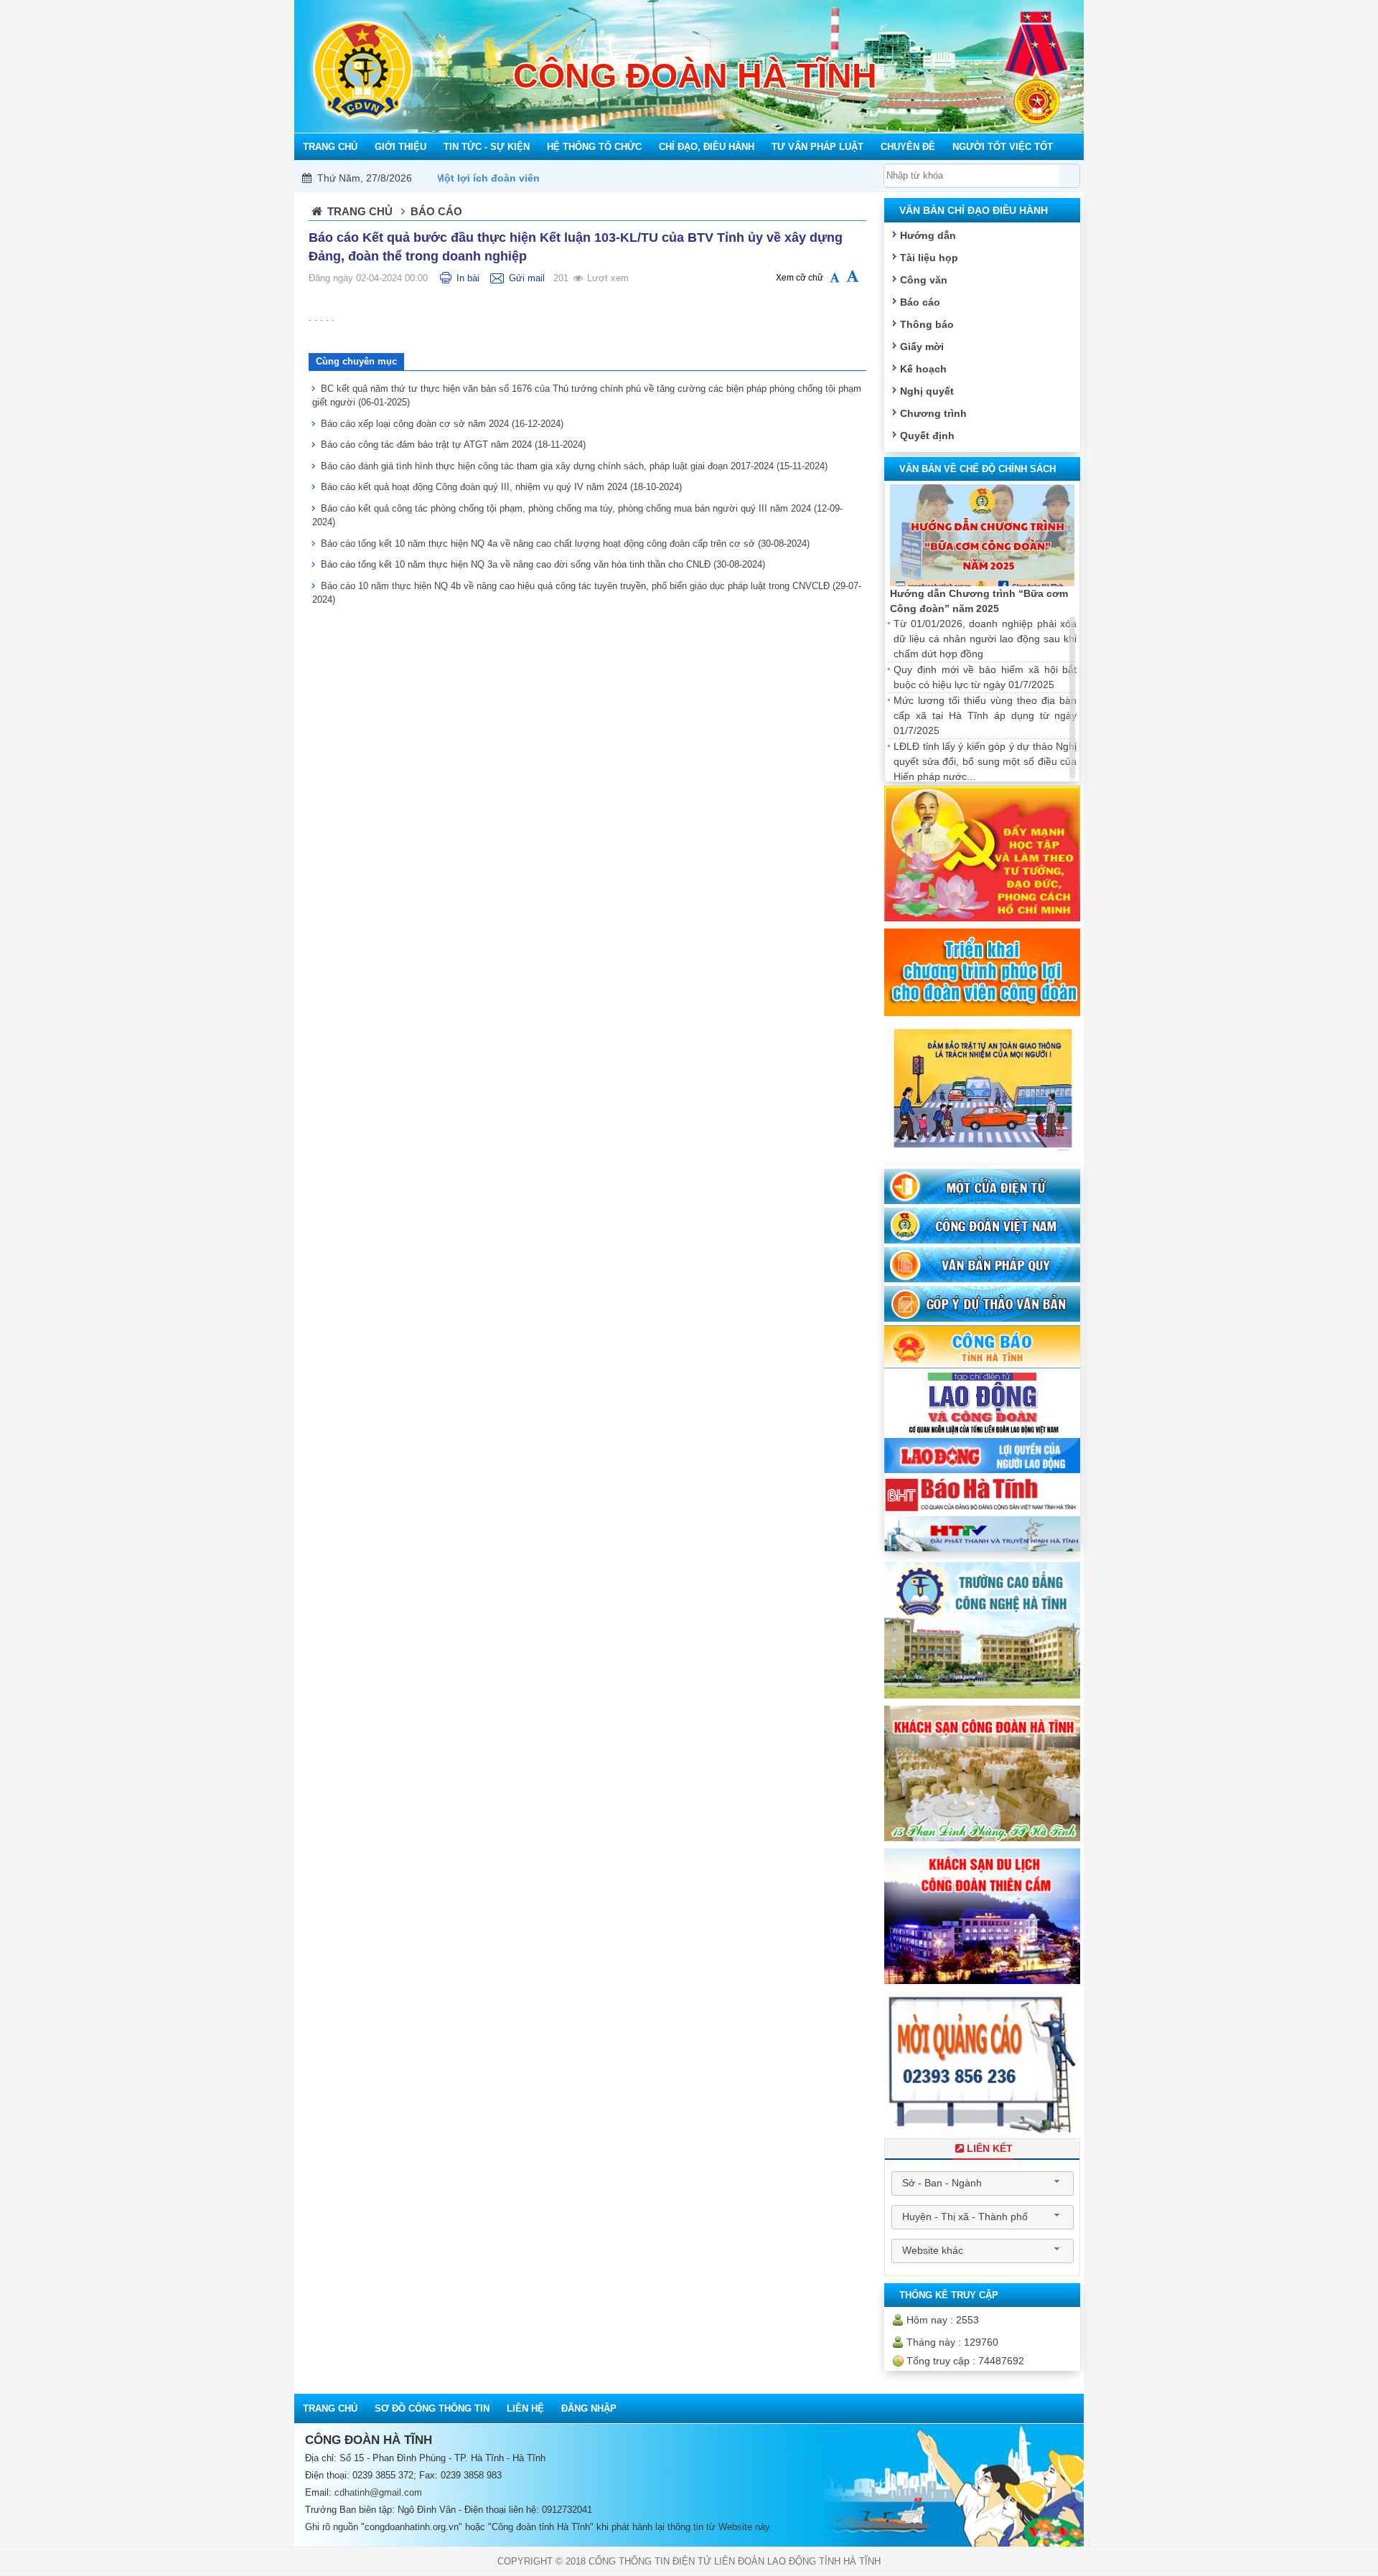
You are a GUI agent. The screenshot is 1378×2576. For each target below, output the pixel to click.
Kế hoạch (923, 369)
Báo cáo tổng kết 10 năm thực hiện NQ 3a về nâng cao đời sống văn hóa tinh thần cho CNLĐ (543, 564)
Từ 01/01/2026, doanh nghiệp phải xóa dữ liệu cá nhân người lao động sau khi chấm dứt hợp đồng (985, 639)
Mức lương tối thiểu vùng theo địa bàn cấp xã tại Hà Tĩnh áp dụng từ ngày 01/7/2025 (985, 715)
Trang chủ (360, 211)
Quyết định (927, 436)
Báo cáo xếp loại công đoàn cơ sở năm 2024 (442, 424)
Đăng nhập (589, 2408)
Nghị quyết (927, 391)
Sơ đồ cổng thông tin (432, 2408)
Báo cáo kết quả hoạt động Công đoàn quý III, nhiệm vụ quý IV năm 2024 (501, 487)
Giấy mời (922, 347)
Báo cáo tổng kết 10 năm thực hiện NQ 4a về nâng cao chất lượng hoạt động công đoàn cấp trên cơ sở (565, 544)
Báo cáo (920, 302)
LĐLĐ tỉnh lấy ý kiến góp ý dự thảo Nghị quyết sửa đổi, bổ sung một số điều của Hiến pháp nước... (985, 761)
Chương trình (933, 413)
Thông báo (927, 324)
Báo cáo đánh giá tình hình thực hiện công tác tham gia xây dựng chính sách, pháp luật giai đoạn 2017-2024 (574, 466)
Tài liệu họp (929, 258)
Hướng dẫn (928, 235)
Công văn (924, 280)
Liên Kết (990, 2148)
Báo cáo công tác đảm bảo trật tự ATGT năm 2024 (453, 445)
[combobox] (983, 2184)
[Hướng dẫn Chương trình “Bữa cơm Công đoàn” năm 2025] (982, 536)
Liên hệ (525, 2408)
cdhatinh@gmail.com (378, 2492)
